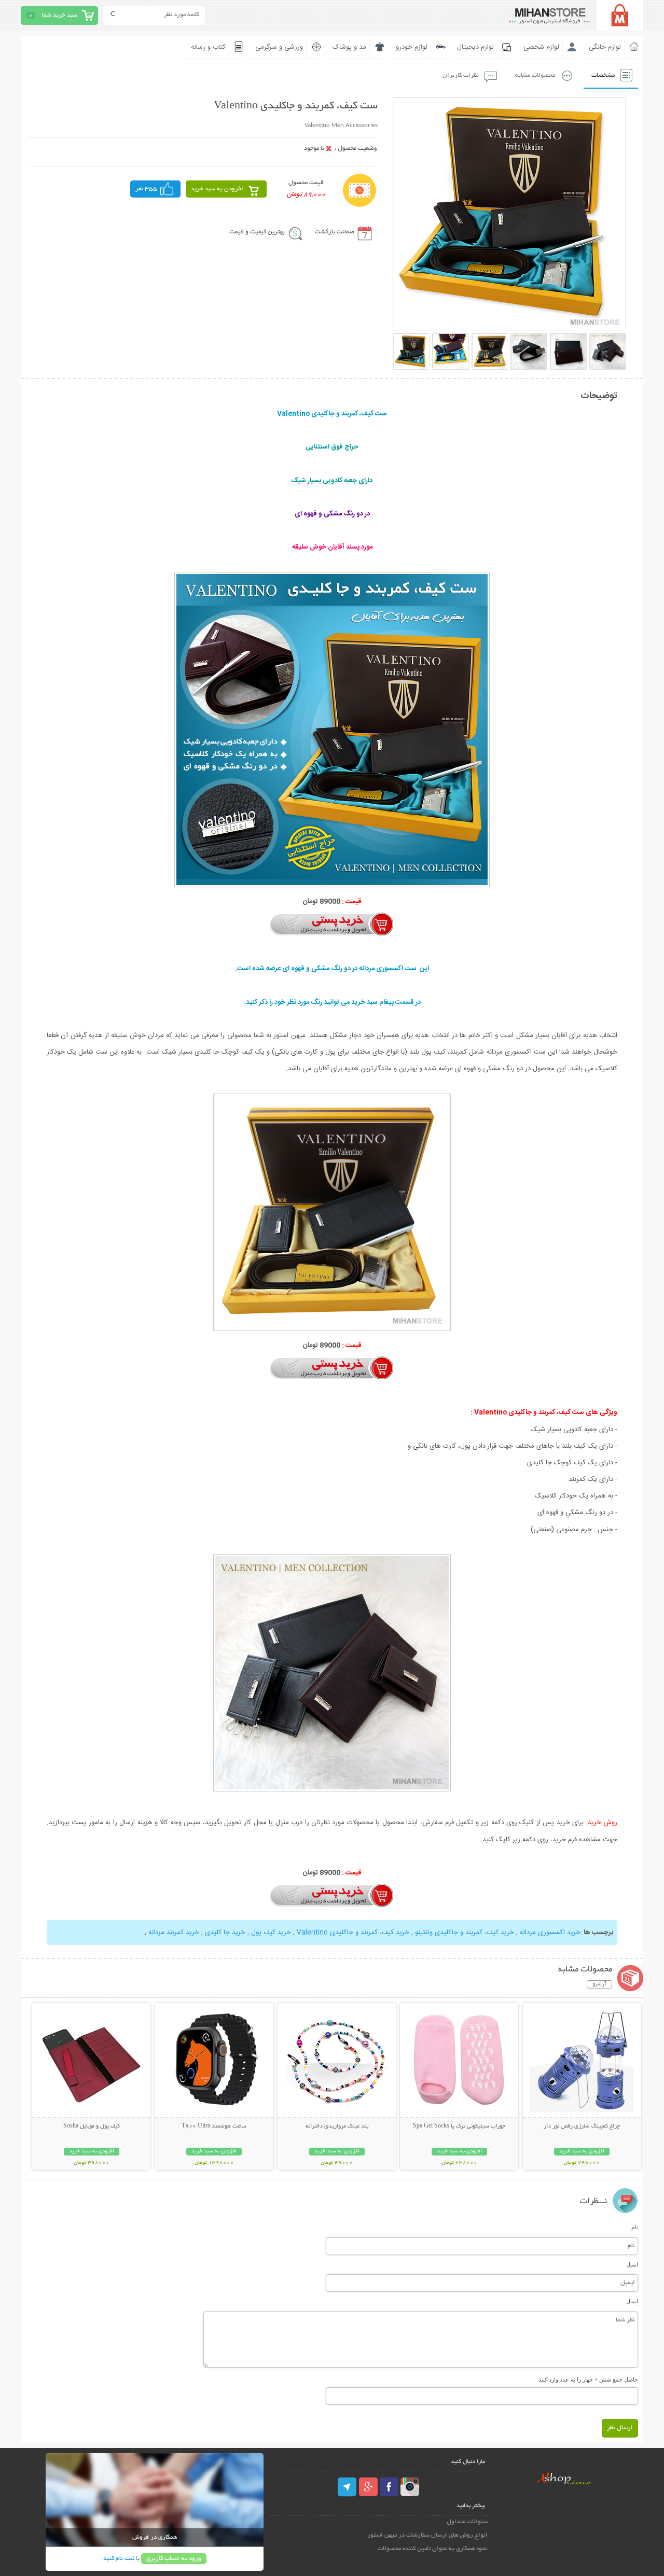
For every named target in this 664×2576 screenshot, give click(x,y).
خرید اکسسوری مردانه (550, 1933)
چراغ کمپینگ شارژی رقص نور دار (582, 2126)
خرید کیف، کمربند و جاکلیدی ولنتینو (465, 1933)
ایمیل (632, 2264)
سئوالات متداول (467, 2522)
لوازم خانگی (605, 47)
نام (635, 2227)
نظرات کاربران (461, 75)
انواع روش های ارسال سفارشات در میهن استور (427, 2535)
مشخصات (603, 75)
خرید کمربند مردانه (174, 1933)
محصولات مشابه (535, 75)
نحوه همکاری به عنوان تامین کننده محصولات (433, 2549)
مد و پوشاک (349, 47)
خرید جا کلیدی (225, 1933)
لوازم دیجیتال (475, 47)
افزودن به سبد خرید (217, 189)
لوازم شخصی (541, 47)
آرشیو (599, 1984)
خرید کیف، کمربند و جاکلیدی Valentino (353, 1933)
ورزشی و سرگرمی (279, 47)
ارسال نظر (620, 2428)
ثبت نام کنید (119, 2559)
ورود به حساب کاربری (174, 2559)
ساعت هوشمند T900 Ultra (214, 2126)
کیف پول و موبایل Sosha (92, 2126)
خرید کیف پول (271, 1933)
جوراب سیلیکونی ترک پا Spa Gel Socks (459, 2126)
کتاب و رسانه (208, 47)
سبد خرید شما (60, 15)
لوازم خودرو (412, 47)
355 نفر (146, 189)
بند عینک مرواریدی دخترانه (337, 2126)
